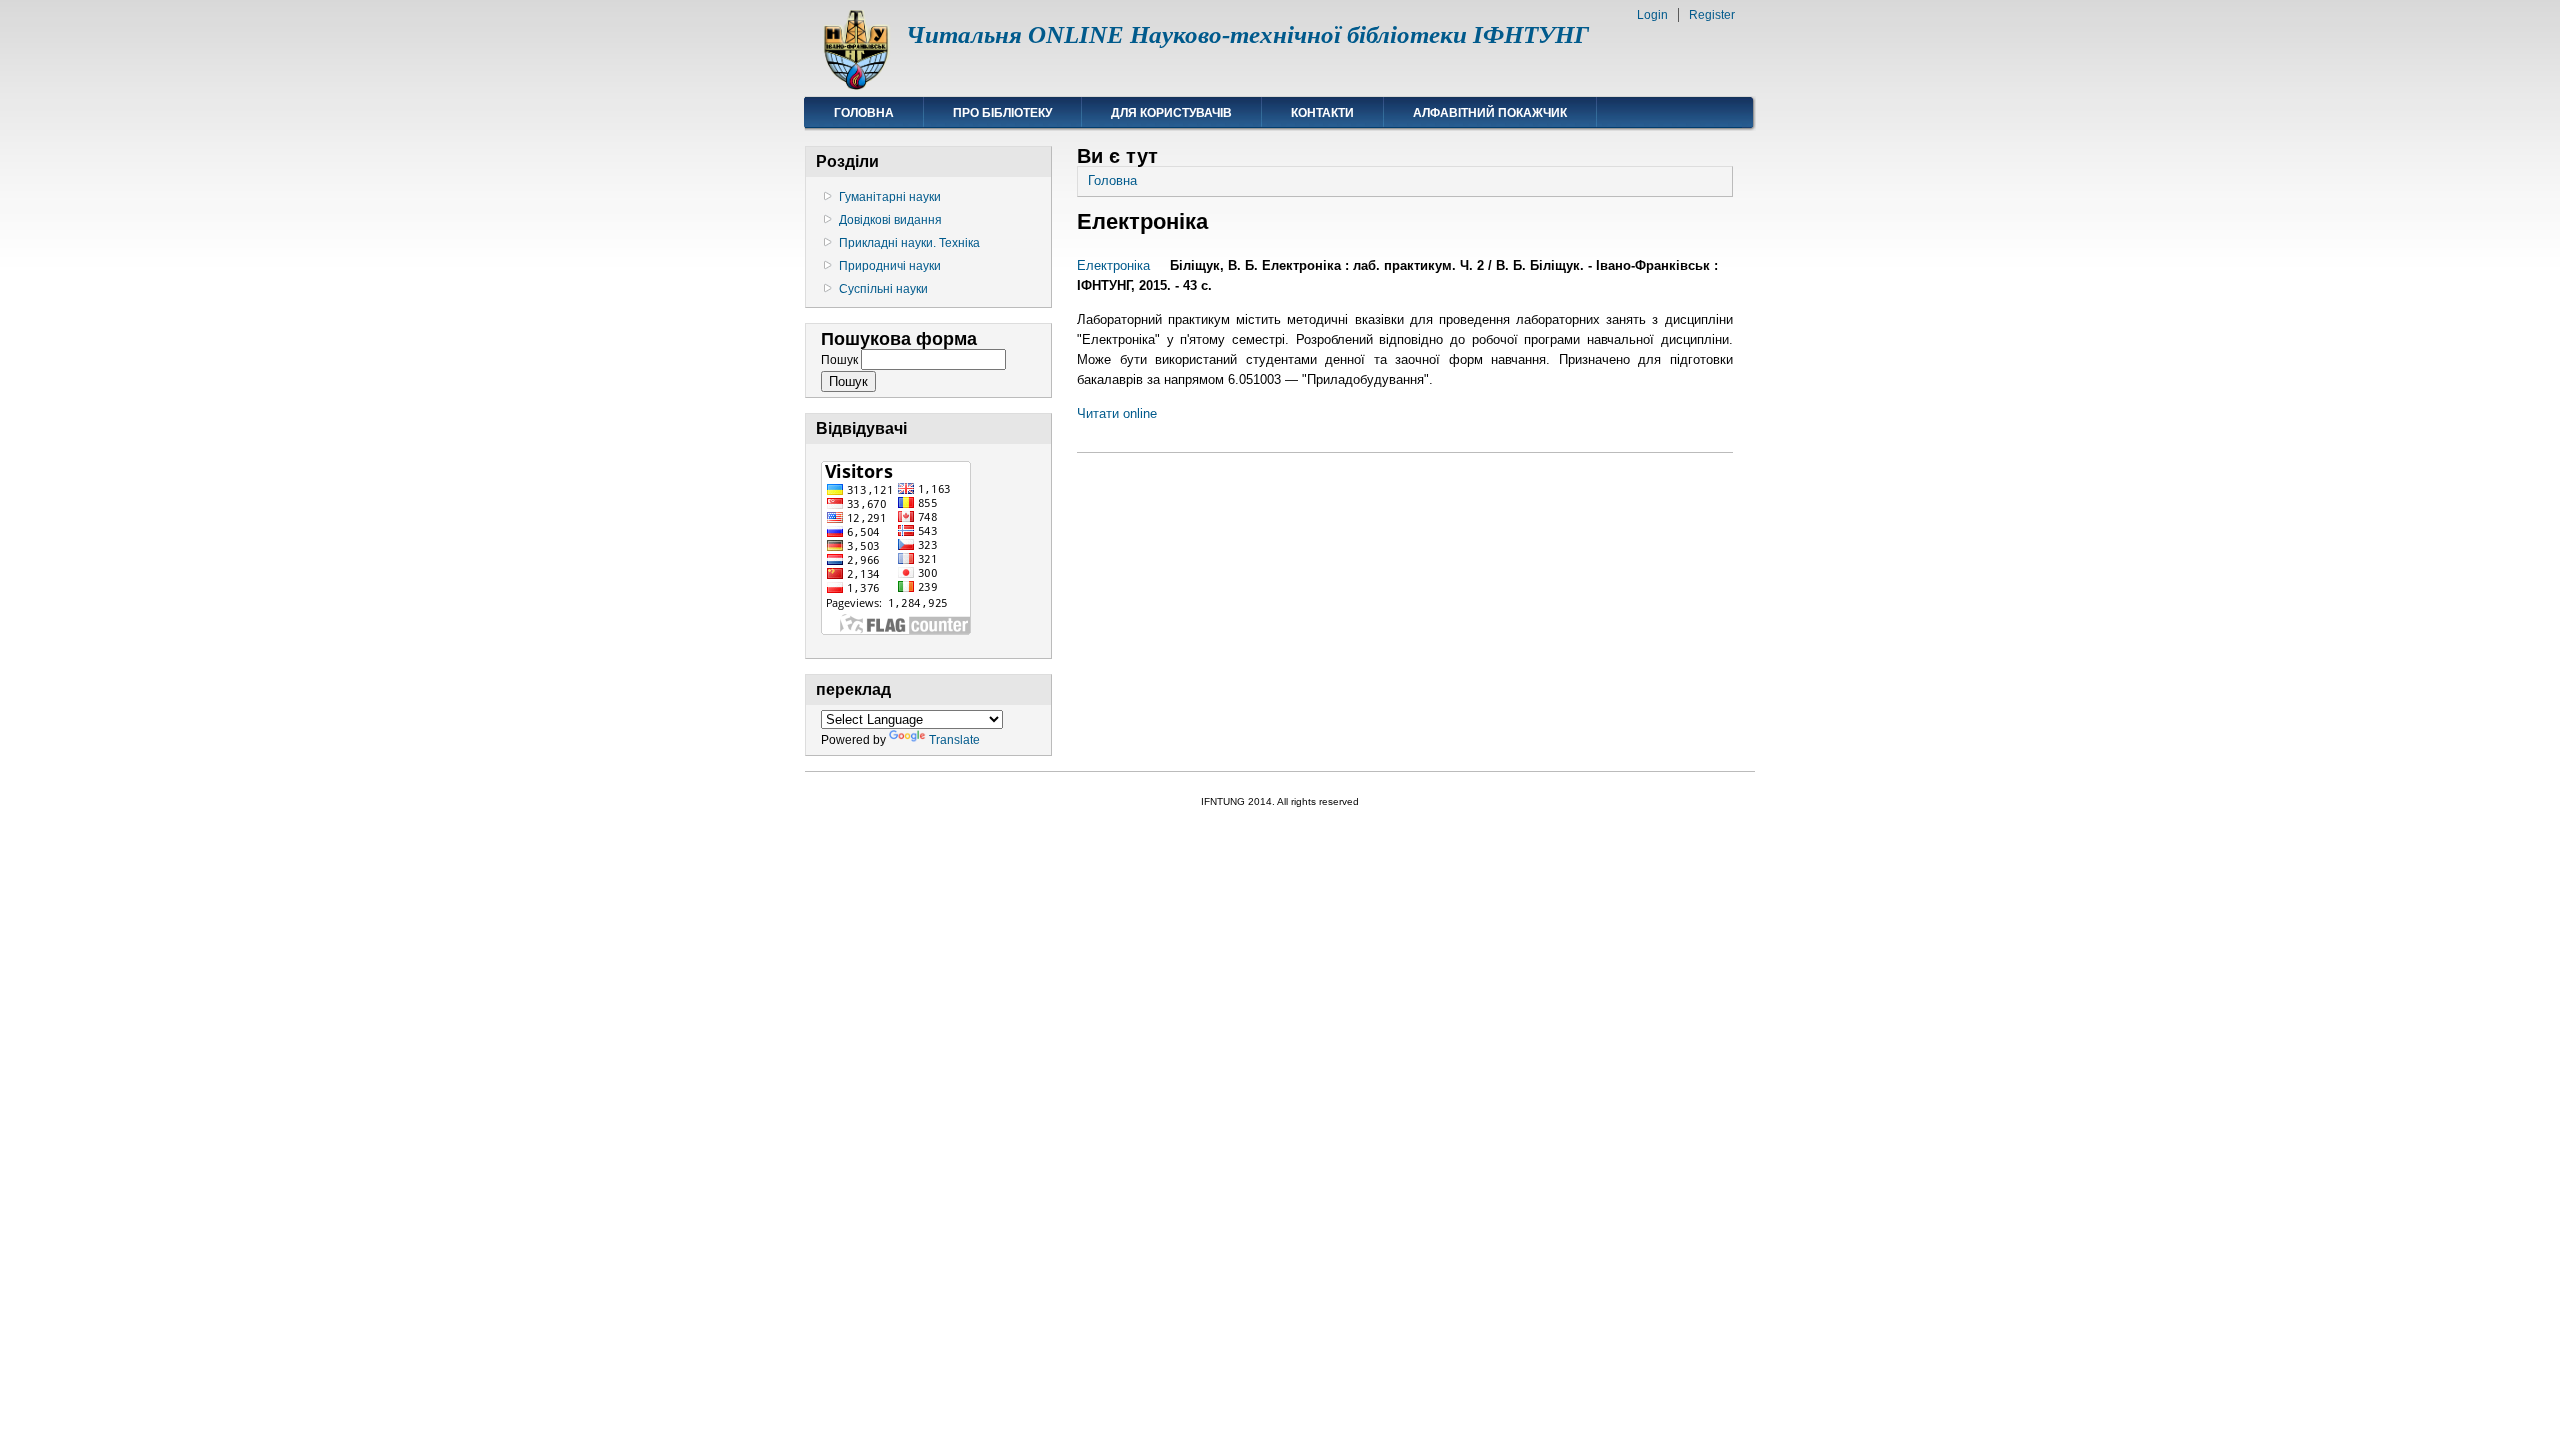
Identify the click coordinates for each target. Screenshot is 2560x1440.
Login (1652, 15)
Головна (864, 113)
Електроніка (1113, 265)
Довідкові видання (890, 220)
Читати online (1117, 413)
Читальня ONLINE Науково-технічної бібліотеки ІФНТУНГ (1247, 34)
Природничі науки (890, 266)
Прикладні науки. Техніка (909, 243)
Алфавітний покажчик (1490, 113)
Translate (954, 740)
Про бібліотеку (1002, 113)
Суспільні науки (883, 289)
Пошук (841, 360)
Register (1712, 15)
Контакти (1322, 113)
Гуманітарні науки (890, 197)
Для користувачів (1171, 113)
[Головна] (855, 85)
